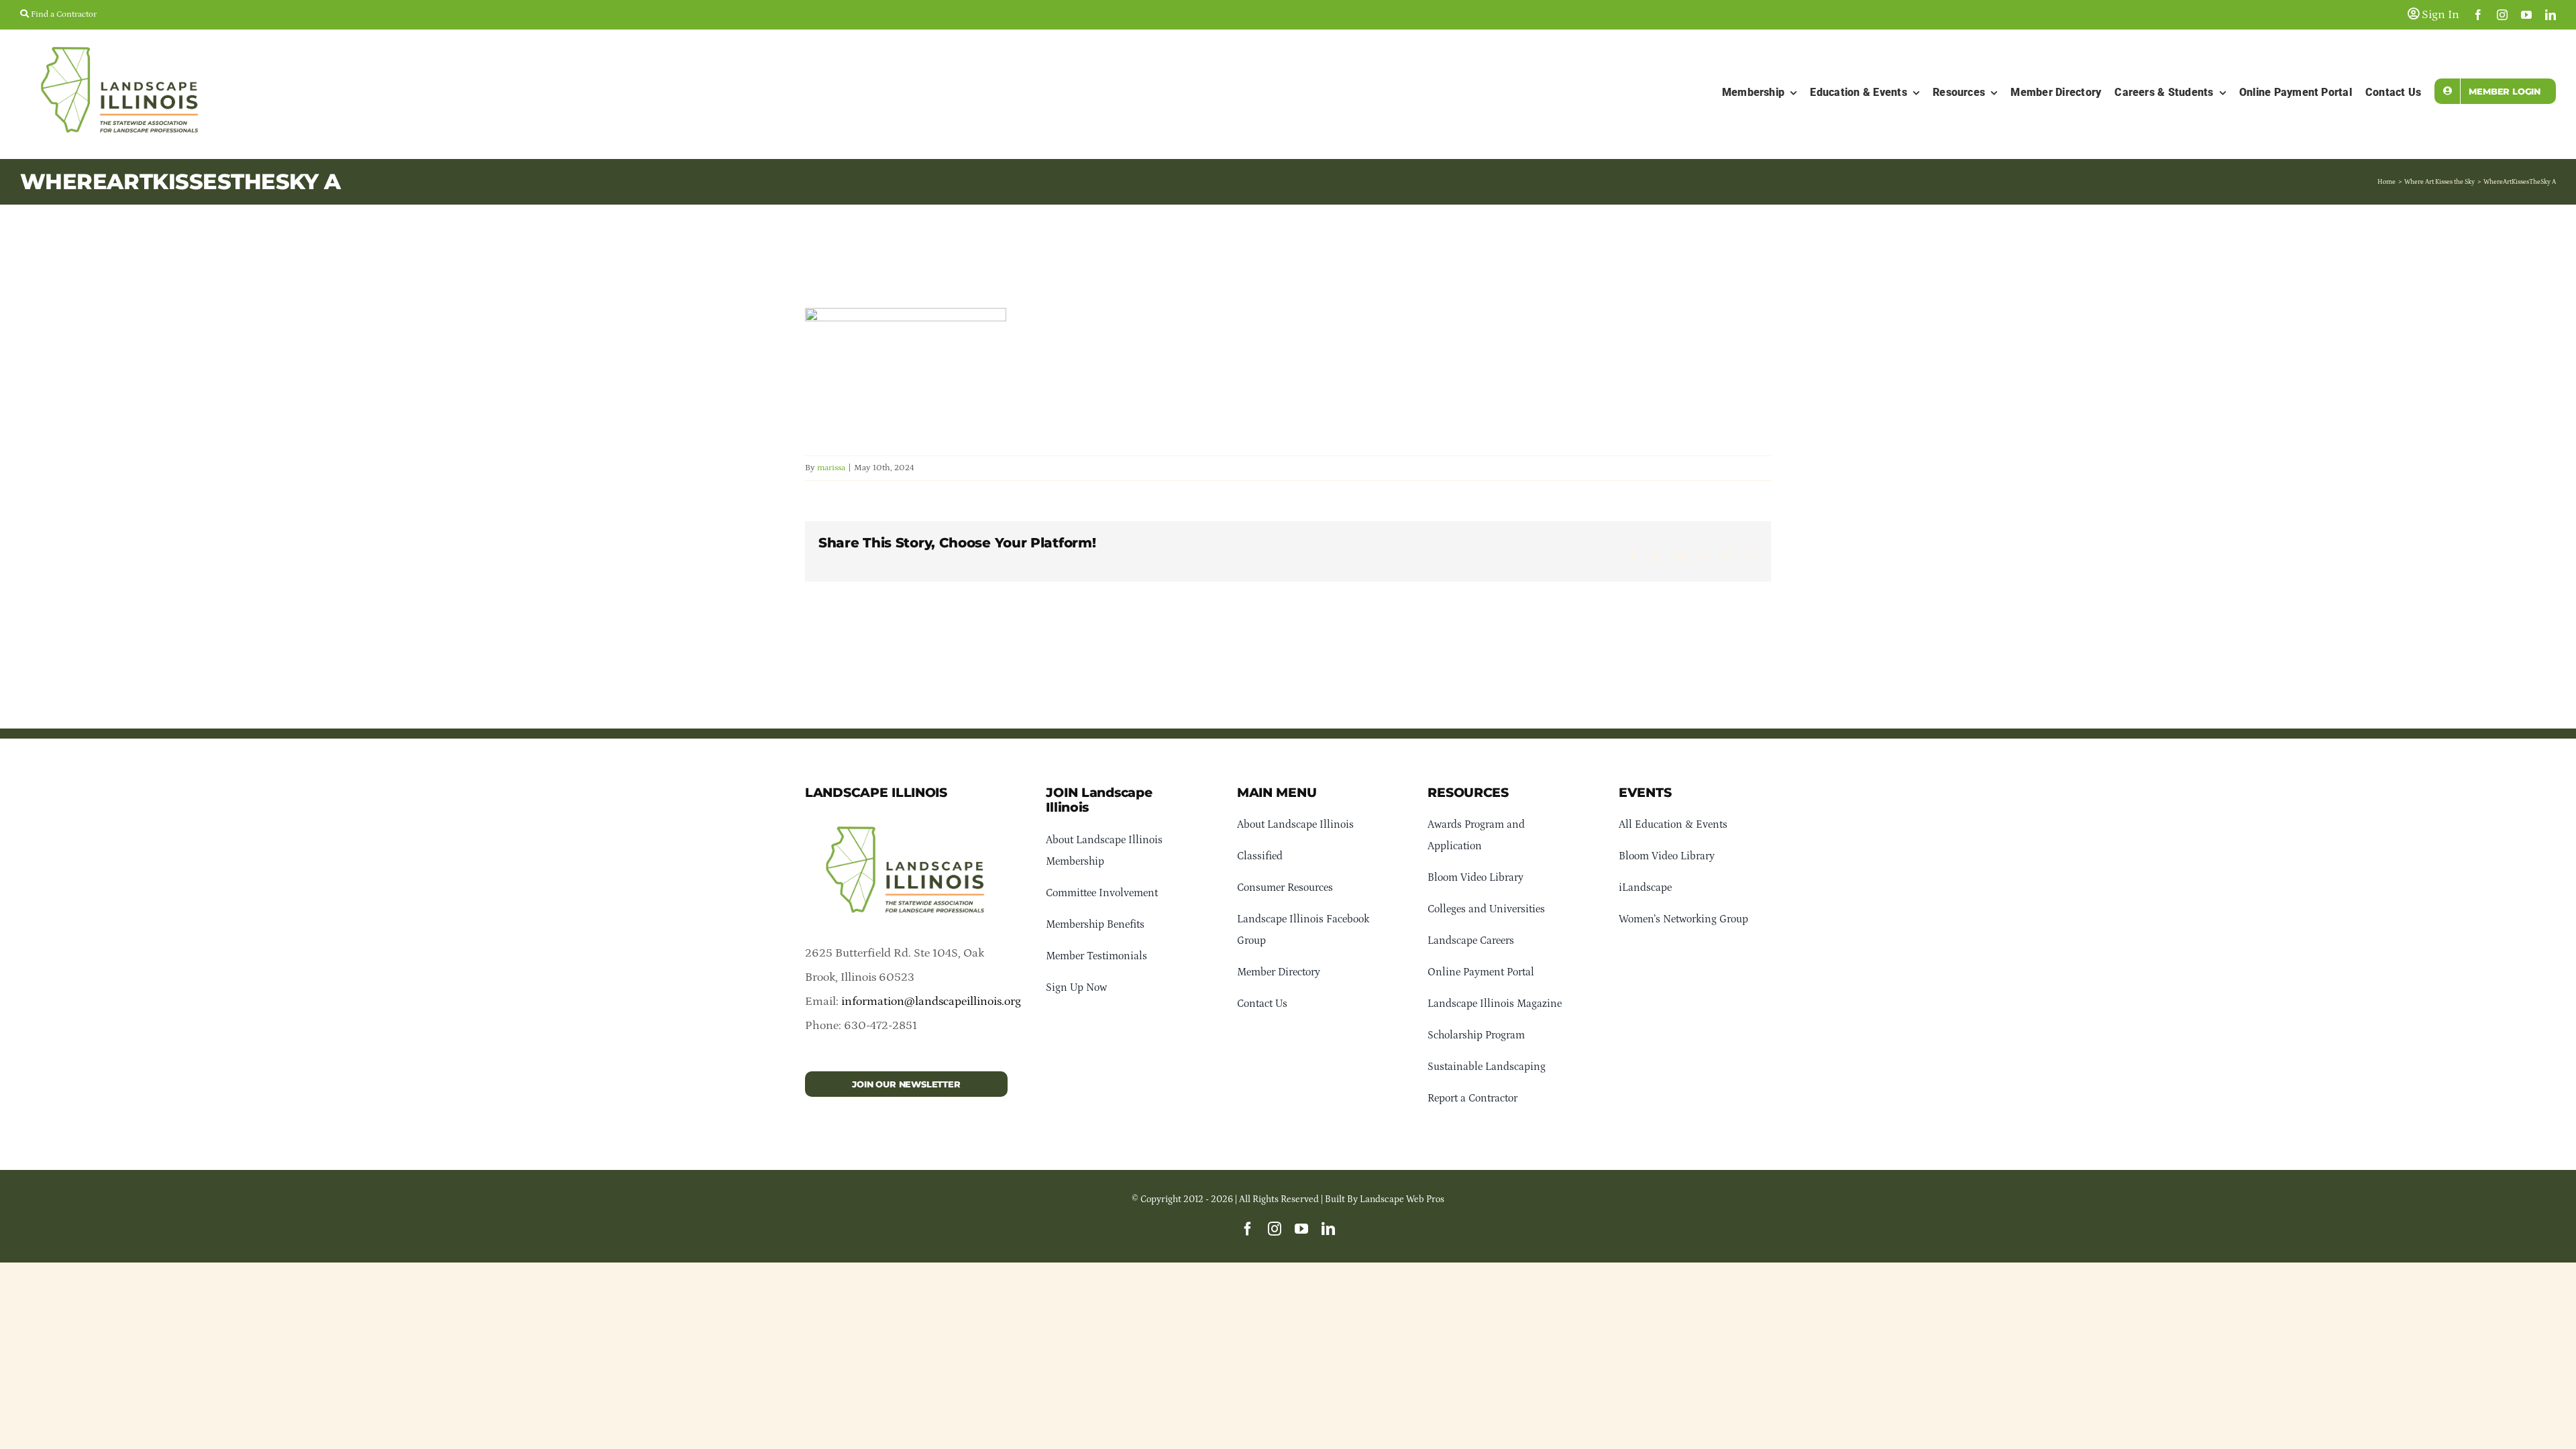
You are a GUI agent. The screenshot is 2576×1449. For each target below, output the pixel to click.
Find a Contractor (63, 14)
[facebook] (2478, 15)
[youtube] (2526, 15)
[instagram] (2502, 15)
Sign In (2439, 15)
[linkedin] (2551, 15)
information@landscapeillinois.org (931, 1002)
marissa (831, 468)
